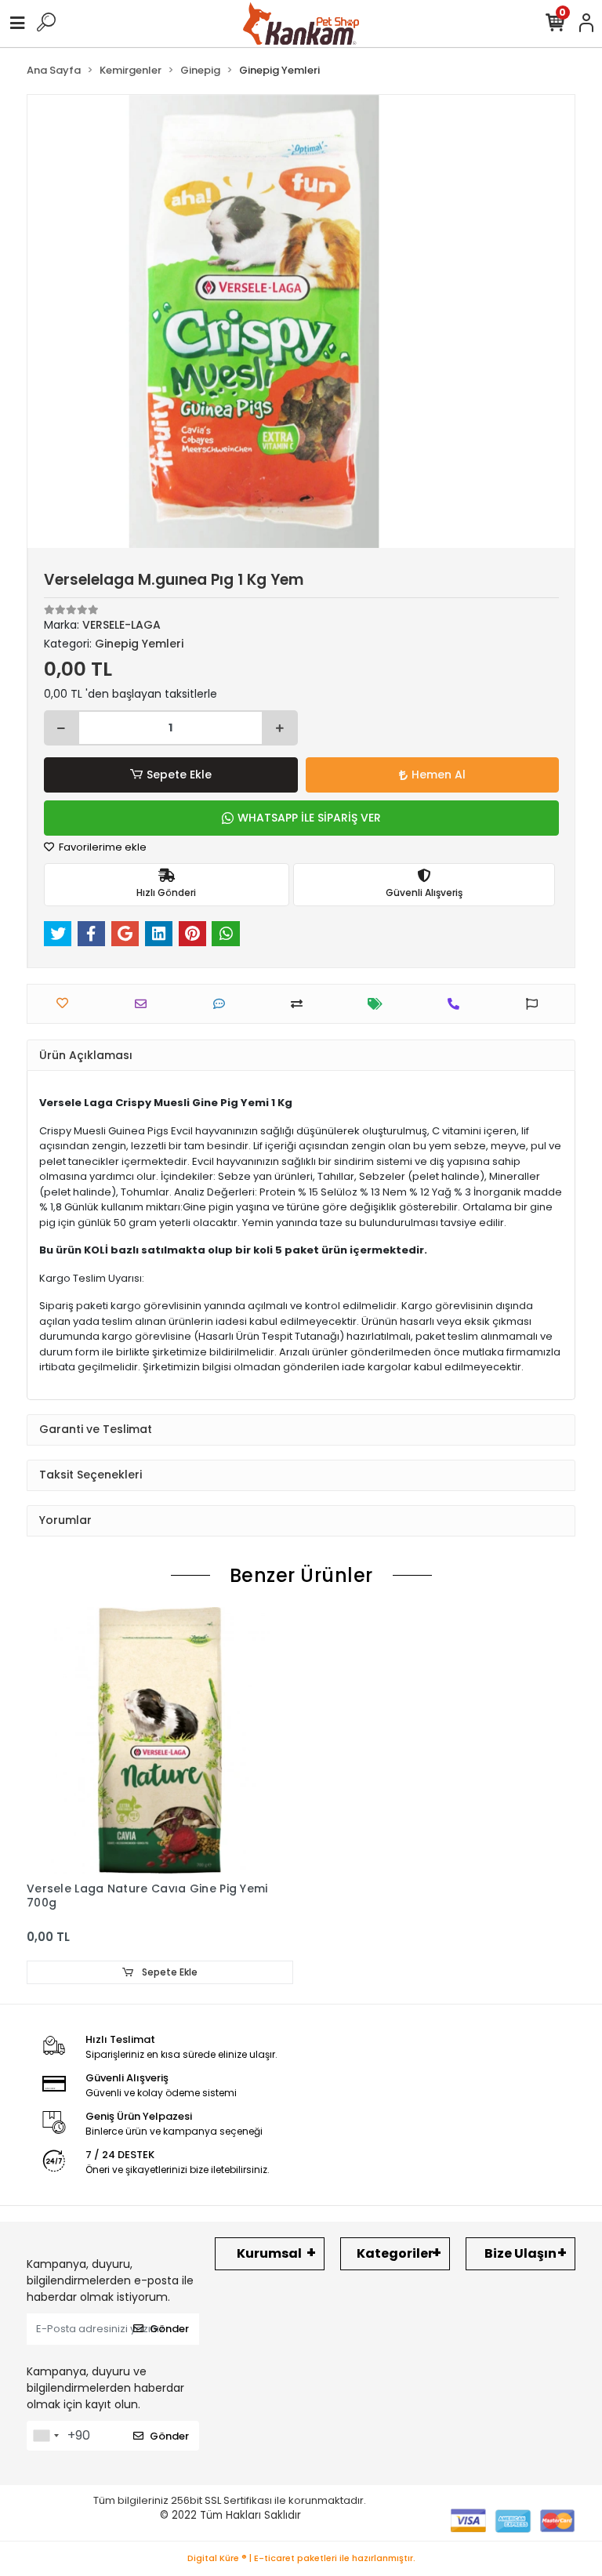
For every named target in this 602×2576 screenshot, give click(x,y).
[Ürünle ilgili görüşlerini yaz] (223, 1004)
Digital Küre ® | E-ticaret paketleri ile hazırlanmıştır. (301, 2558)
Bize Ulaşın (520, 2253)
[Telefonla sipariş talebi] (457, 1004)
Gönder (169, 2329)
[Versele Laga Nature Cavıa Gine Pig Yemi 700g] (160, 1740)
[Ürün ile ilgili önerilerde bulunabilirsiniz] (536, 1004)
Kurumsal (269, 2253)
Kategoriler (395, 2253)
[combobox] (45, 2436)
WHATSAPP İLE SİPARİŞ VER (309, 818)
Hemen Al (439, 775)
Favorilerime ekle (102, 847)
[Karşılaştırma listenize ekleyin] (301, 1004)
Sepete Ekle (179, 775)
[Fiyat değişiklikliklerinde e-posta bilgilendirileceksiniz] (379, 1004)
